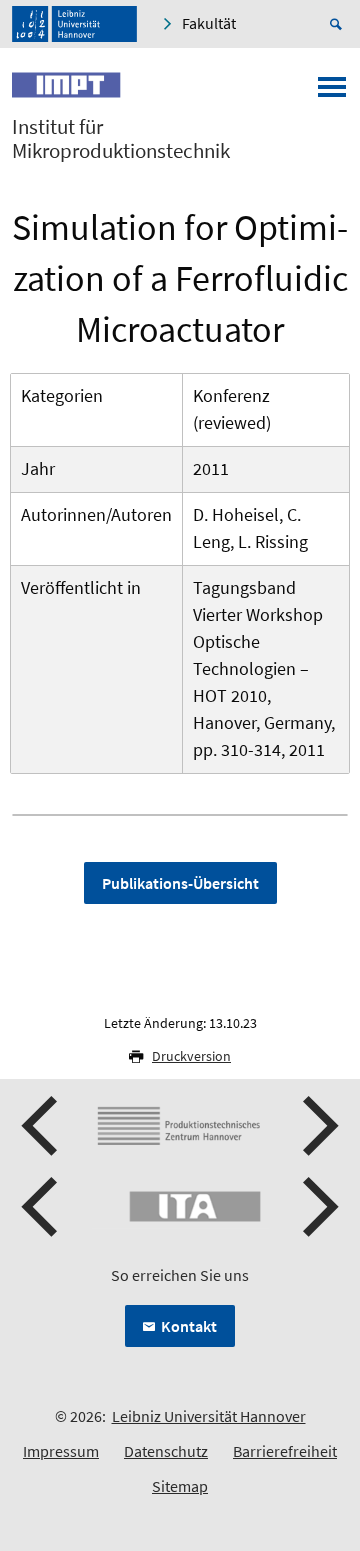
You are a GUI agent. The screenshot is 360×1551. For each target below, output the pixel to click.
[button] (42, 1126)
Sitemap (180, 1486)
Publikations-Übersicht (180, 883)
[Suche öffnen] (339, 24)
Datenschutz (166, 1451)
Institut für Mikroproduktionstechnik (121, 139)
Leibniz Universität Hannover (209, 1416)
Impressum (61, 1451)
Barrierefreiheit (285, 1451)
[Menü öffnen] (332, 93)
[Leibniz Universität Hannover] (74, 24)
